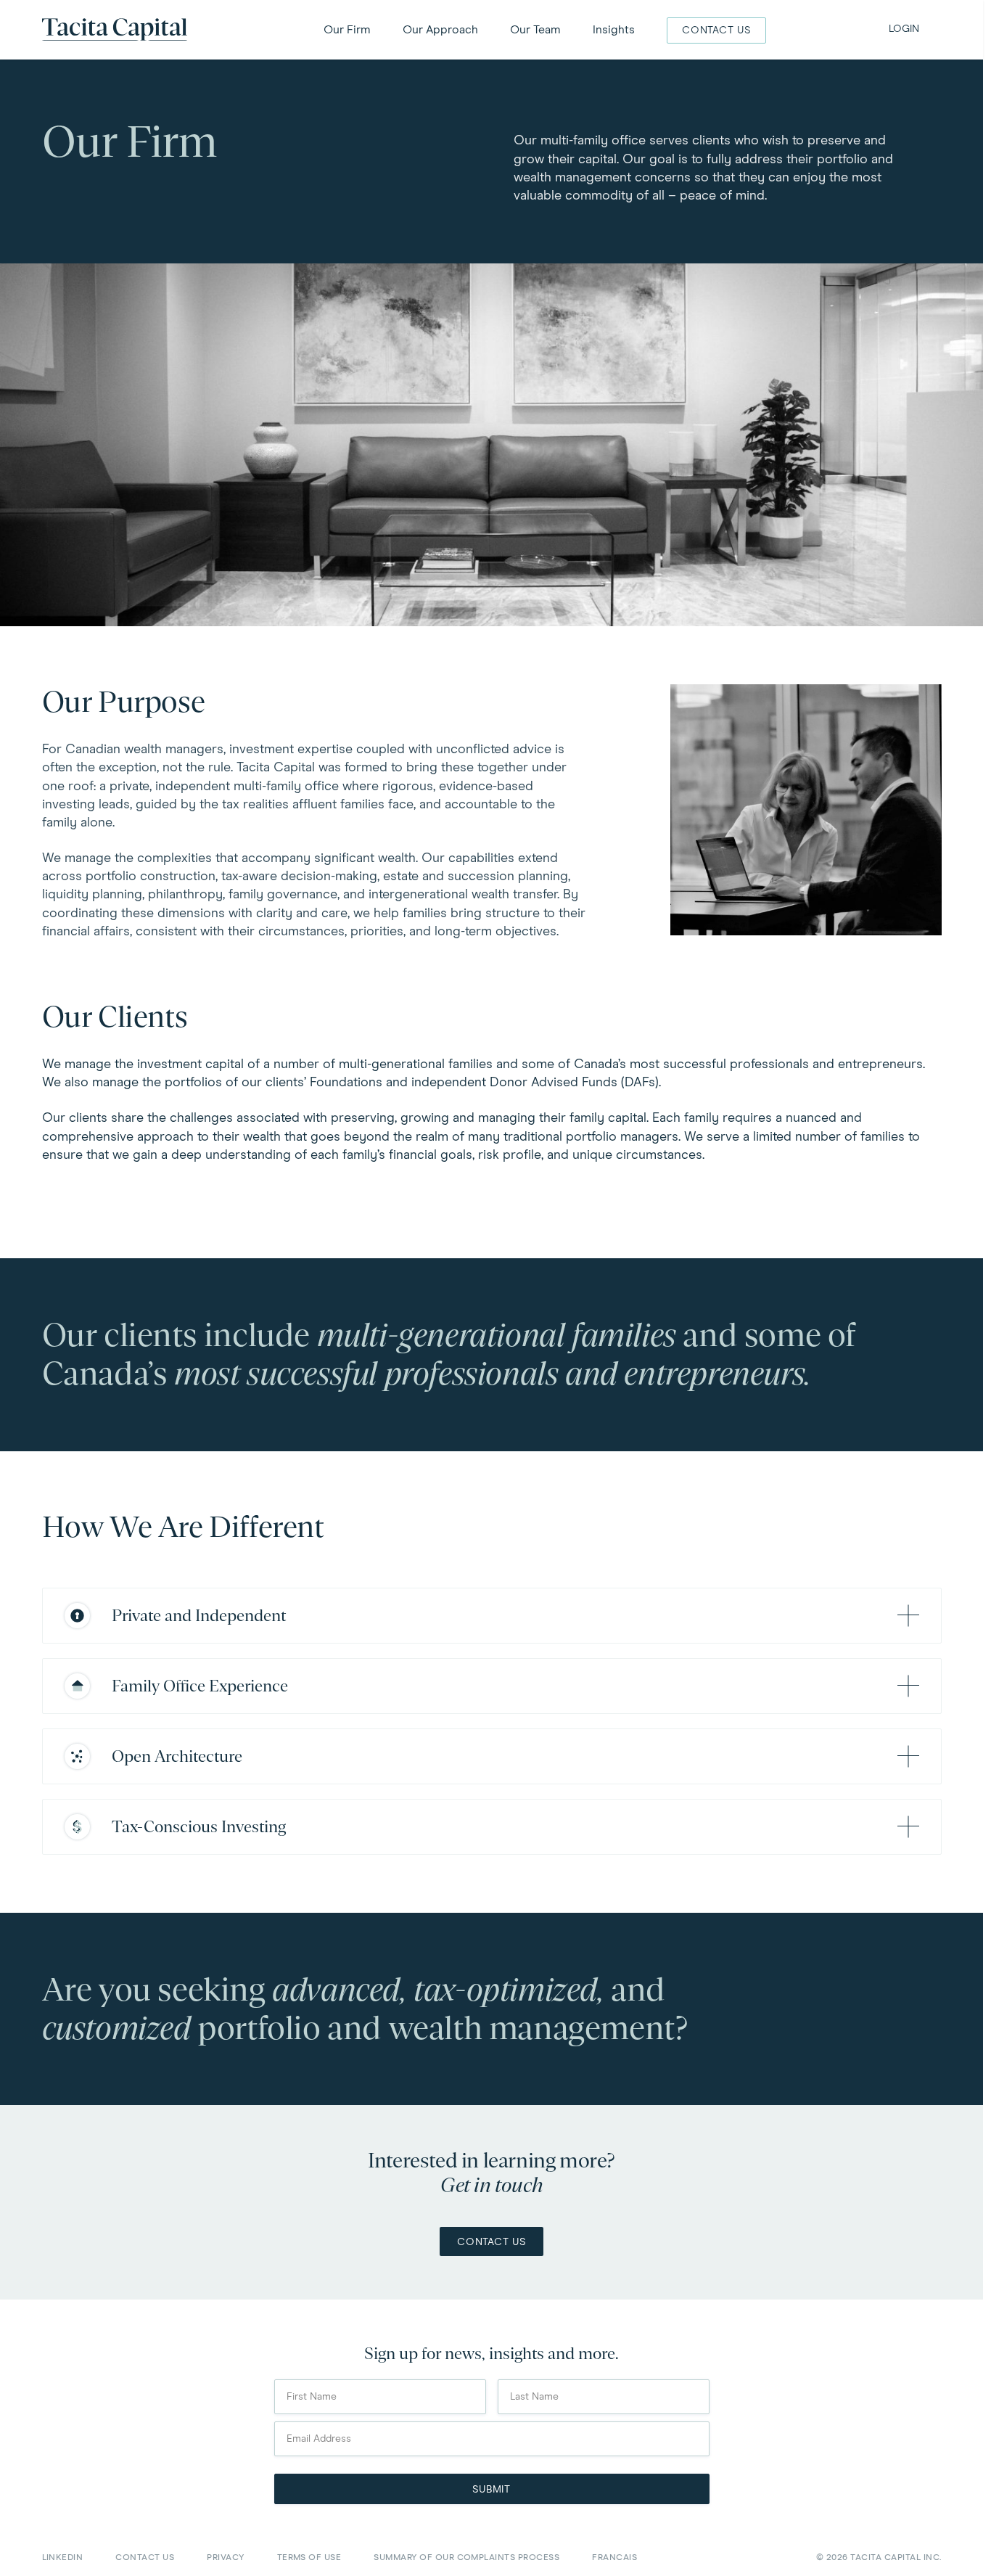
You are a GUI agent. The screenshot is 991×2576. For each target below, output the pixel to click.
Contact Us (492, 2242)
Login (904, 29)
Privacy (225, 2558)
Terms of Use (309, 2558)
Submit (492, 2490)
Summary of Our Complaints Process (466, 2558)
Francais (614, 2558)
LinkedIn (63, 2558)
